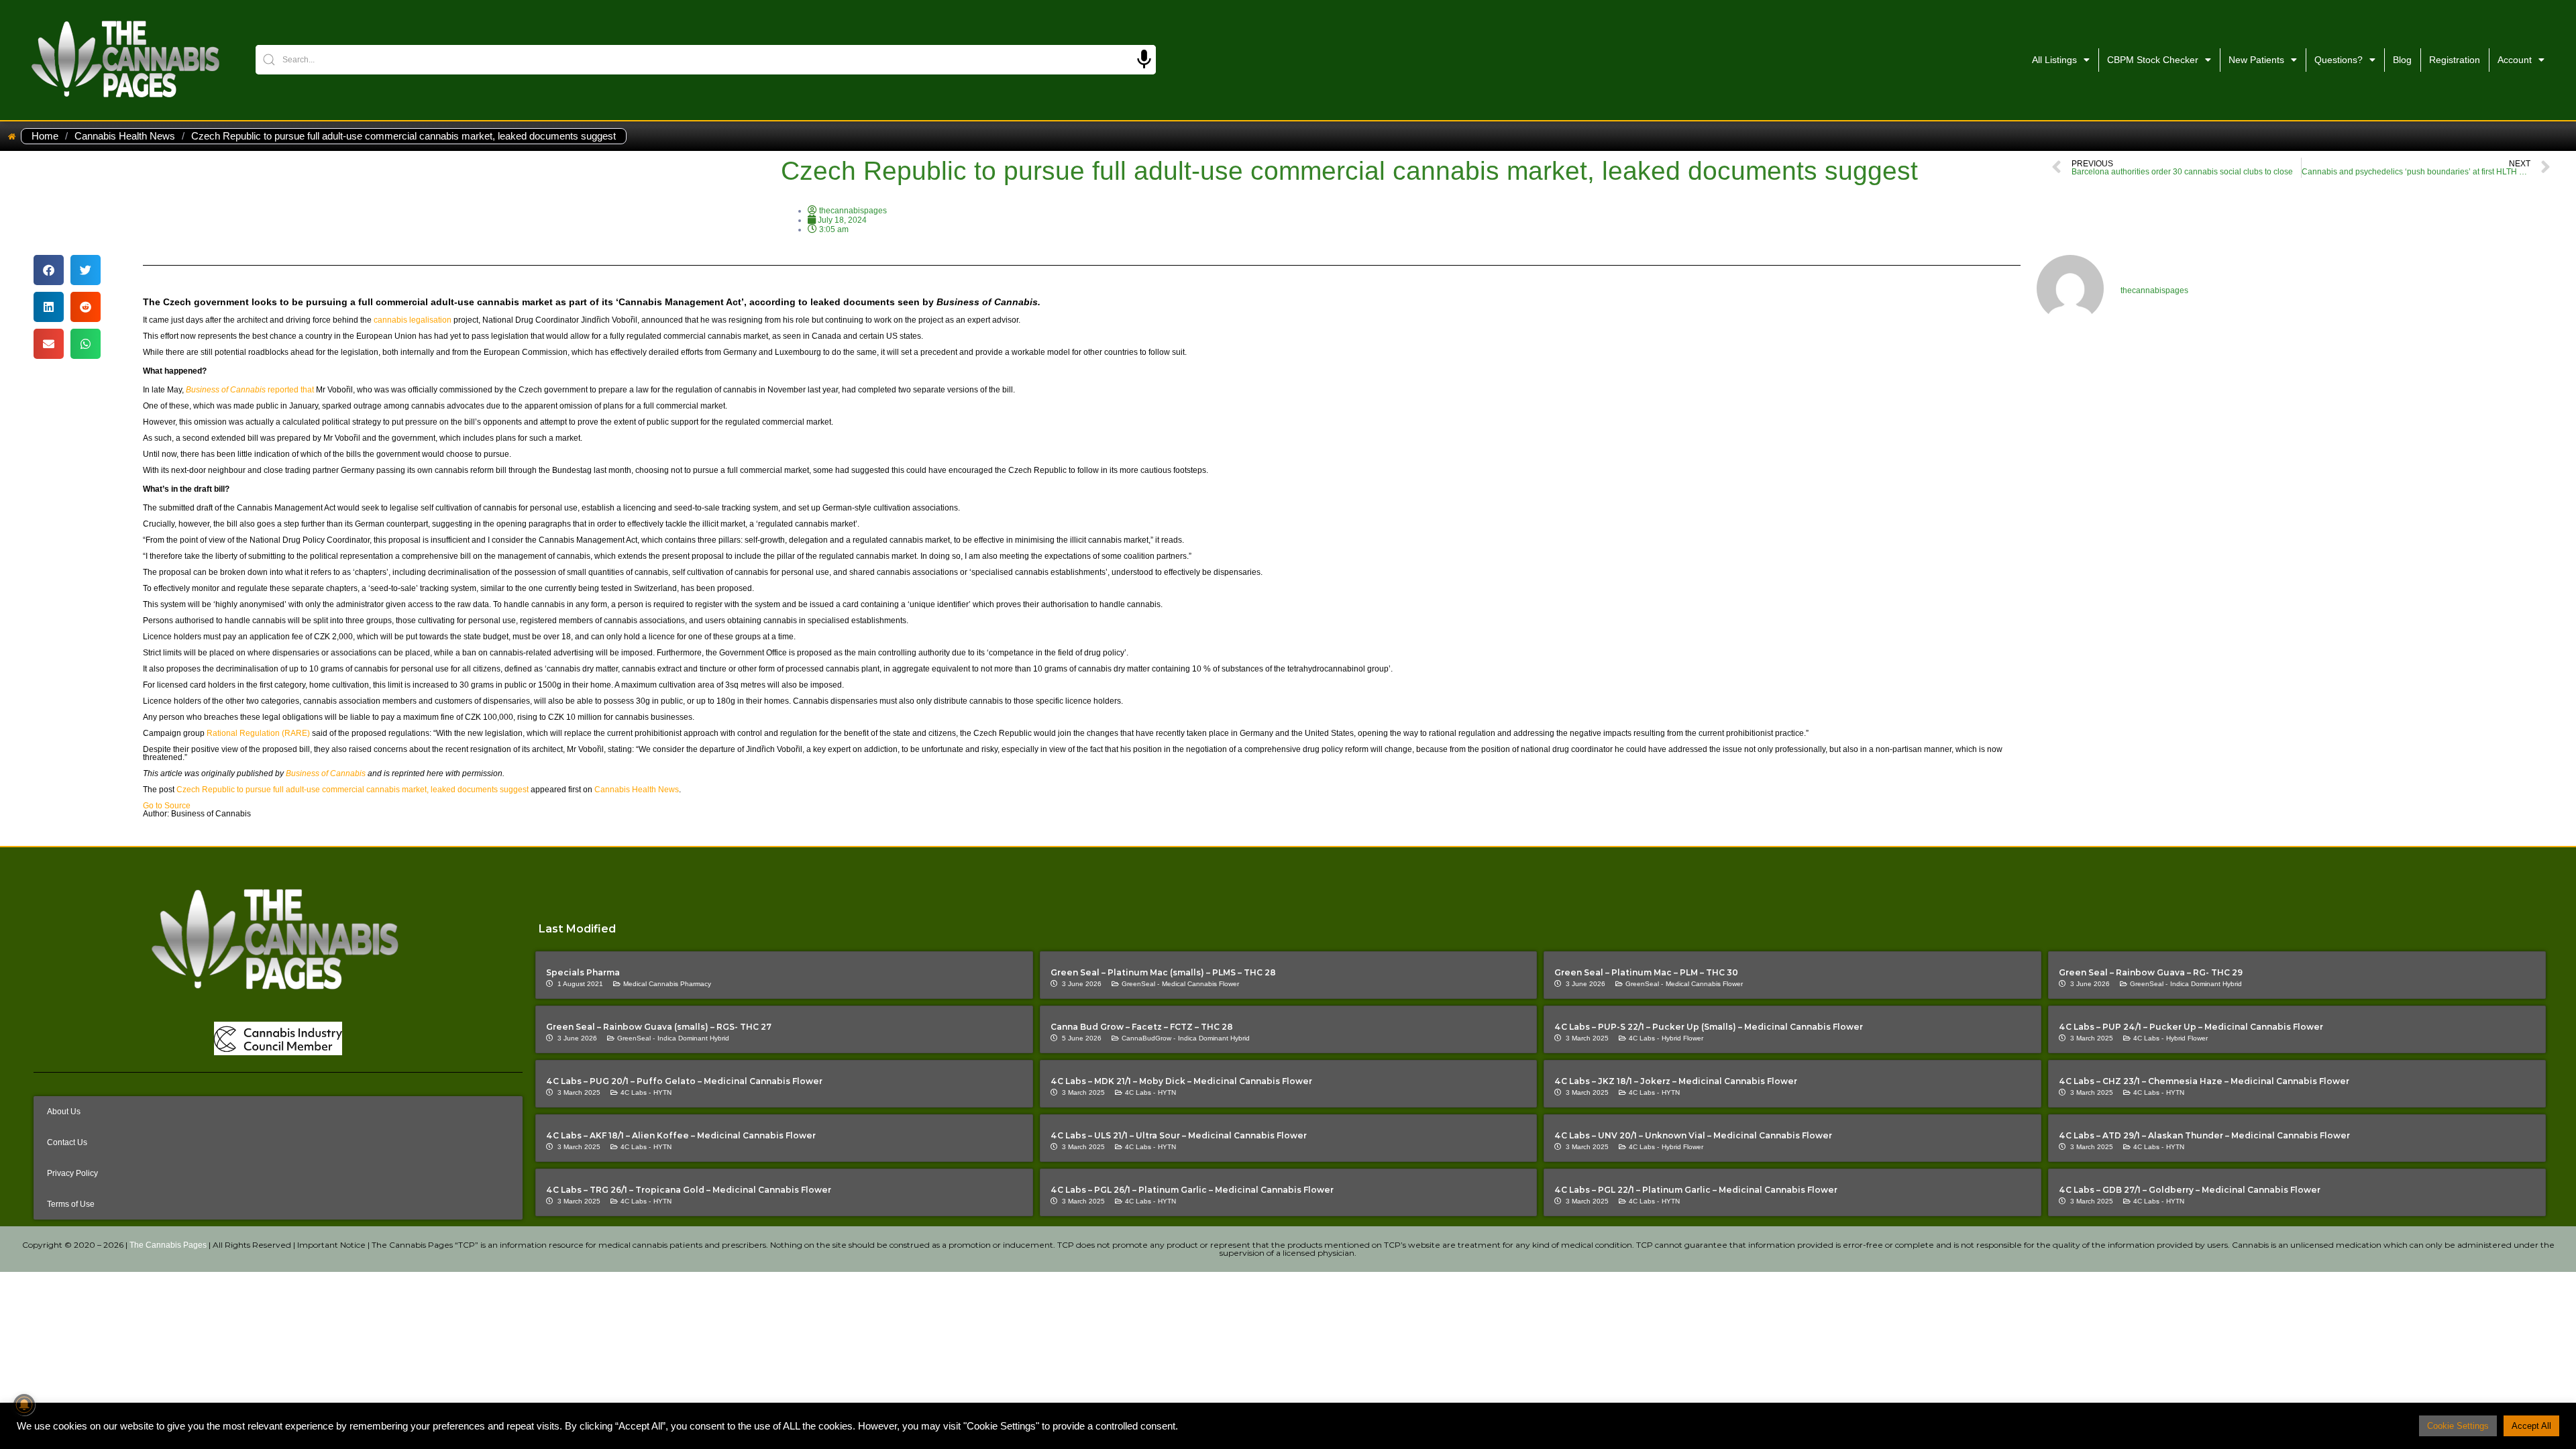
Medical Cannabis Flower (1200, 984)
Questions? (2339, 60)
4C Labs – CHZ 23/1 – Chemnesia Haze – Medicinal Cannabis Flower (2204, 1081)
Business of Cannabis (326, 773)
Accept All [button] (2531, 1426)
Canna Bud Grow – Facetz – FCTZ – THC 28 (1142, 1027)
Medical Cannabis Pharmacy (667, 984)
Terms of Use (71, 1204)
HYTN (662, 1092)
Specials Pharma (583, 972)
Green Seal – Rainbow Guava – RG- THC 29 (2151, 972)
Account (2515, 60)
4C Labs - (1644, 1038)
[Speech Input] (1144, 59)
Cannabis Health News (125, 136)
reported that (250, 390)
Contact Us (67, 1142)
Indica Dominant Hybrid (2206, 984)
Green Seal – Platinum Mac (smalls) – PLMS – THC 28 (1163, 972)
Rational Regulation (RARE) (258, 733)
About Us (64, 1112)
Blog (2402, 60)
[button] (49, 270)
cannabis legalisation (413, 320)
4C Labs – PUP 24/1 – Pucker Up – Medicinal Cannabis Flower (2191, 1027)
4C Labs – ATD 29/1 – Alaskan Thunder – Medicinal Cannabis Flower (2204, 1135)
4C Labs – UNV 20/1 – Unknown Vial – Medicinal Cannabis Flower (1693, 1135)
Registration (2455, 60)
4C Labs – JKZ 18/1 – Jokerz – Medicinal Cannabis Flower (1676, 1081)
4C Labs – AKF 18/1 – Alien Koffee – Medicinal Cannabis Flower (681, 1135)
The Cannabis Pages (168, 1245)
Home (45, 136)
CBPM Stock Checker (2153, 60)
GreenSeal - (1140, 984)
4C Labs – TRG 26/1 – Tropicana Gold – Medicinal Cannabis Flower (689, 1190)
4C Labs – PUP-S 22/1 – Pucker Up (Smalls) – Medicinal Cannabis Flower (1709, 1027)
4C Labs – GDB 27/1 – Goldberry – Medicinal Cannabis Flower (2190, 1190)
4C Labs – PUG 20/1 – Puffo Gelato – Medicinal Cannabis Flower (684, 1081)
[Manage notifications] (24, 1405)
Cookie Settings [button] (2458, 1426)
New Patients (2256, 60)
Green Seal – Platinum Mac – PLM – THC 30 (1646, 972)
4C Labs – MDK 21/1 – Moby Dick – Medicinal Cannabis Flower (1181, 1081)
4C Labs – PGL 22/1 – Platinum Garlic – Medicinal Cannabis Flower (1696, 1190)
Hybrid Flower (1682, 1038)
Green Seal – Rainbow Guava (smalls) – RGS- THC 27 (659, 1027)
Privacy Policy (72, 1173)
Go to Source (167, 806)
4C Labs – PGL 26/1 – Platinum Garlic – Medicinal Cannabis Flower (1192, 1190)
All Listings (2054, 60)
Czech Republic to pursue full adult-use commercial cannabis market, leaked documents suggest (353, 790)
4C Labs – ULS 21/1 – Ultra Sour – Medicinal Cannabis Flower (1179, 1135)
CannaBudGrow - (1148, 1038)
